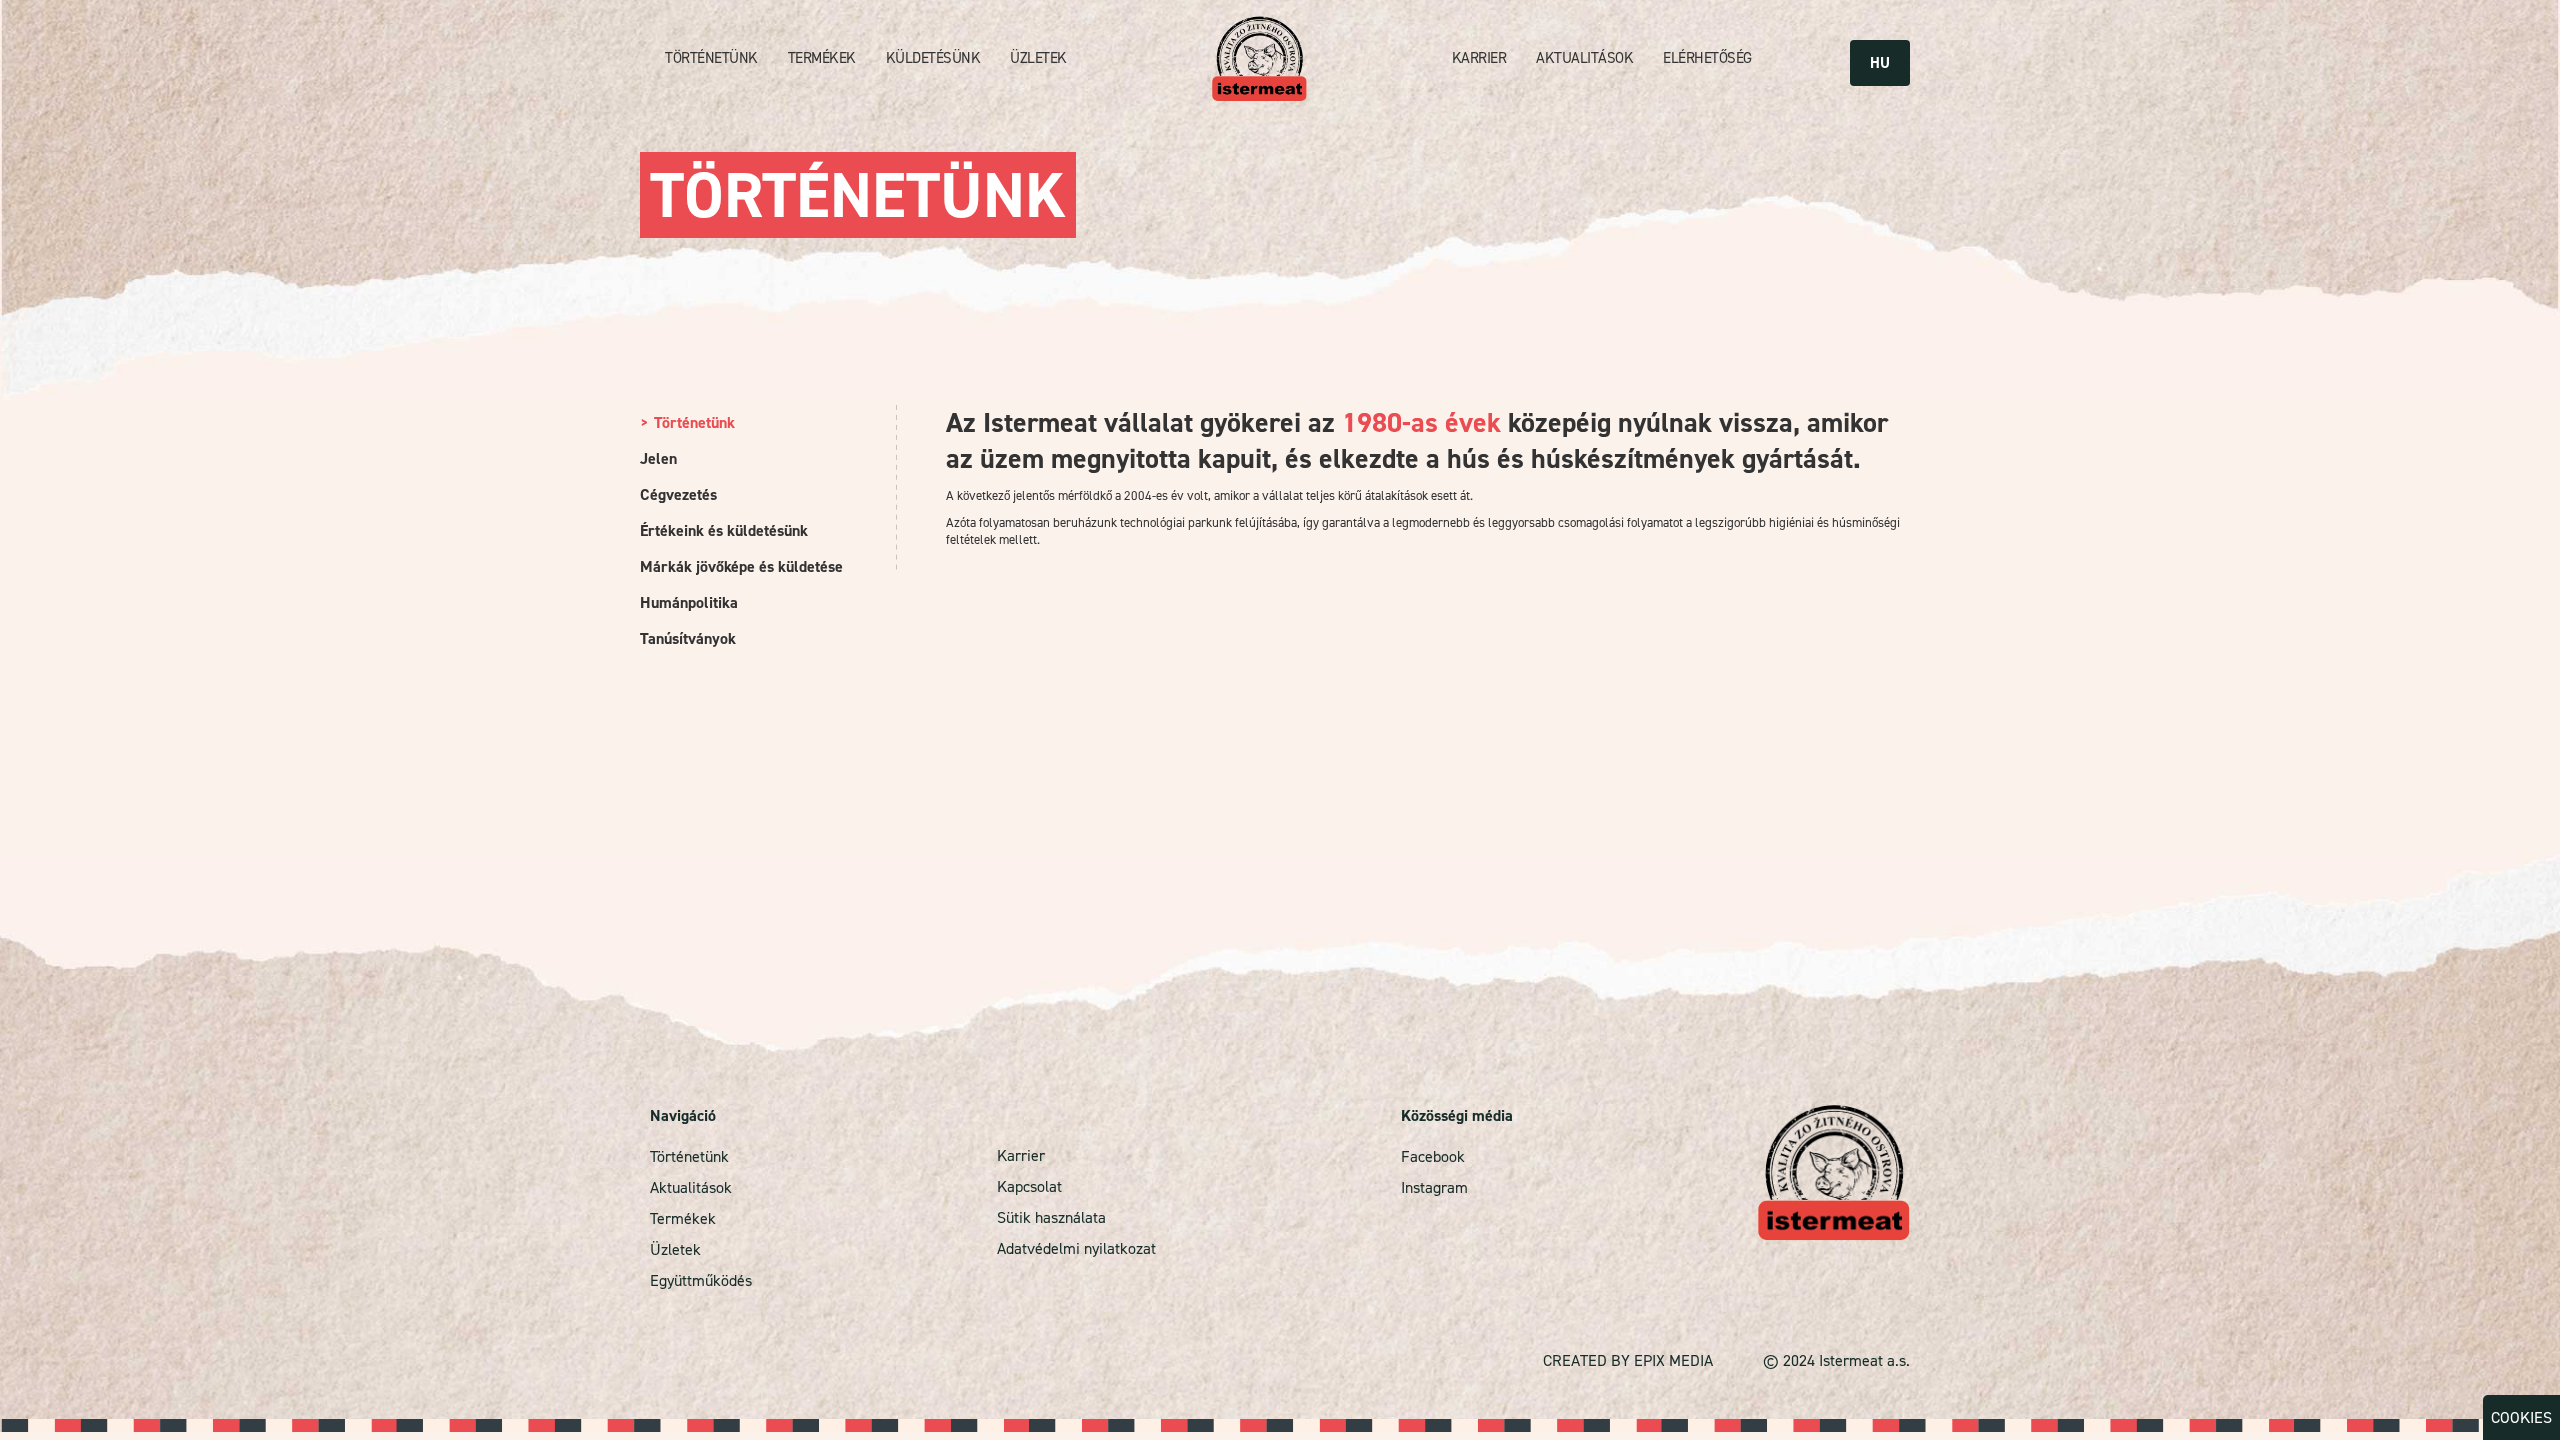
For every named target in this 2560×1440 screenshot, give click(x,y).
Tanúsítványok (688, 638)
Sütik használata (1051, 1217)
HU (1880, 63)
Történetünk (711, 58)
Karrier (1479, 58)
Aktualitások (1584, 58)
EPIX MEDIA (1673, 1360)
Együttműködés (701, 1280)
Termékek (822, 58)
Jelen (658, 458)
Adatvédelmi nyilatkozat (1076, 1248)
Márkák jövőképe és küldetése (741, 566)
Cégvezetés (678, 494)
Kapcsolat (1029, 1186)
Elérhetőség (1707, 58)
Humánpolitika (689, 602)
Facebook (1433, 1156)
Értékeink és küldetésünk (724, 530)
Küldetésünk (933, 58)
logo (1259, 58)
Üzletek (1038, 58)
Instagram (1434, 1187)
